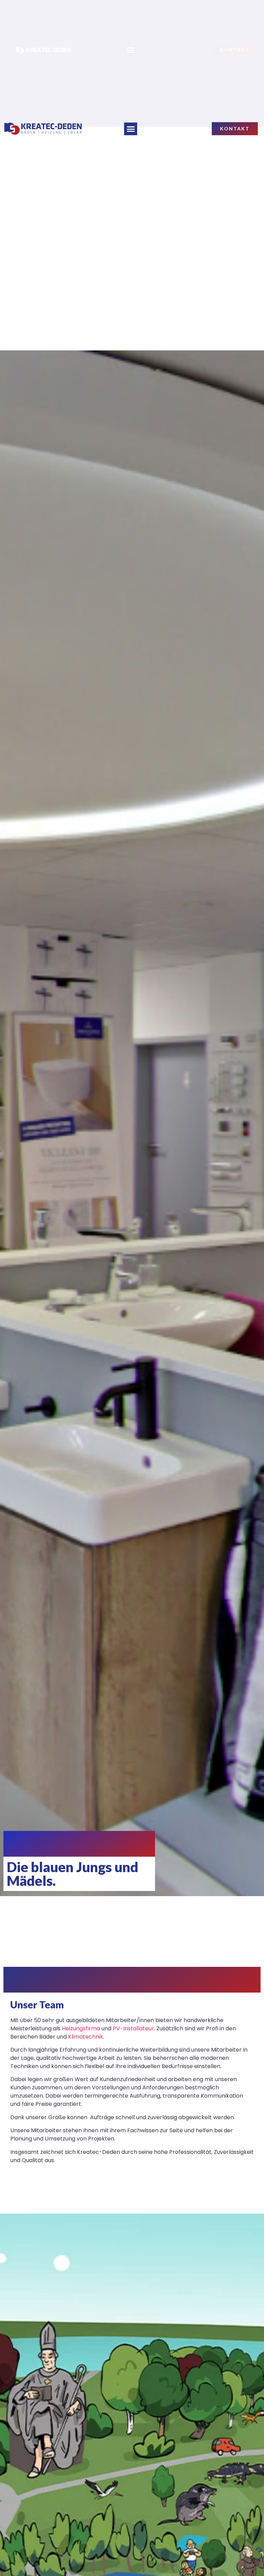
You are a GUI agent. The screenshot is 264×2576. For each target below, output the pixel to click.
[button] (131, 129)
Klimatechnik (86, 2037)
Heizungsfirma (81, 2028)
